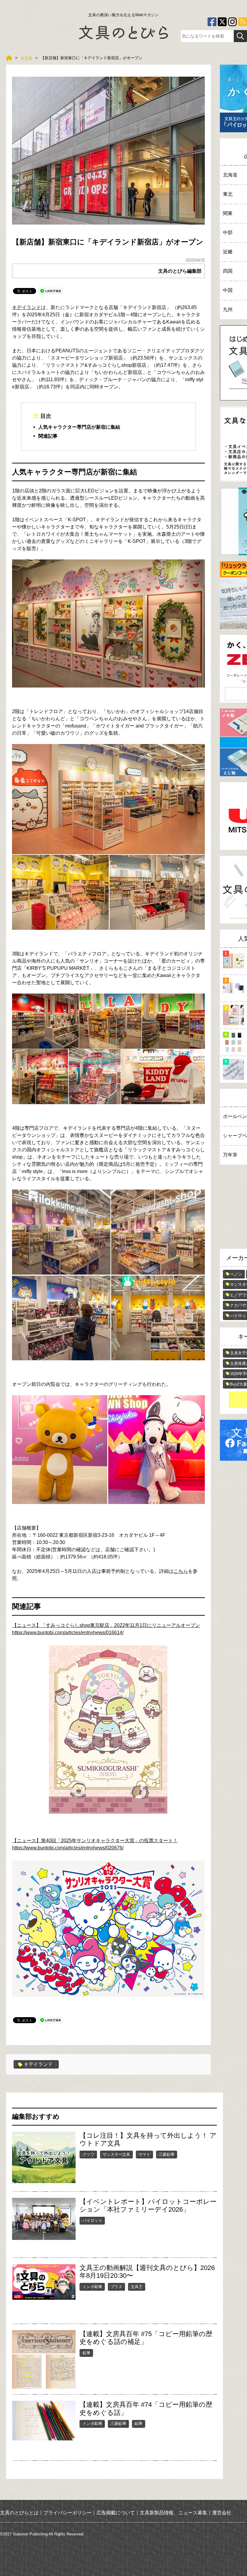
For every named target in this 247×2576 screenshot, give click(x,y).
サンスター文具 (116, 2154)
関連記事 (48, 436)
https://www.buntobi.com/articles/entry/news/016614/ (68, 1633)
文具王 (137, 2287)
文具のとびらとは (19, 2513)
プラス (116, 2287)
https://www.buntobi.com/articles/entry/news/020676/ (68, 1848)
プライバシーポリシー (67, 2513)
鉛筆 (86, 2353)
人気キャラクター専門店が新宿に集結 (79, 427)
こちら (181, 1571)
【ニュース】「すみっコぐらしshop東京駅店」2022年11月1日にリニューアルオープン (106, 1625)
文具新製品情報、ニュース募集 (174, 2513)
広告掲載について (116, 2513)
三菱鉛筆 (167, 2154)
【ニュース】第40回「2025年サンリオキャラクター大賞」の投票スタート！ (95, 1841)
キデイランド (27, 307)
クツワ (88, 2154)
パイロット (92, 2221)
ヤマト (144, 2154)
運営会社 (222, 2513)
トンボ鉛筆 (92, 2287)
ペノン (236, 1274)
